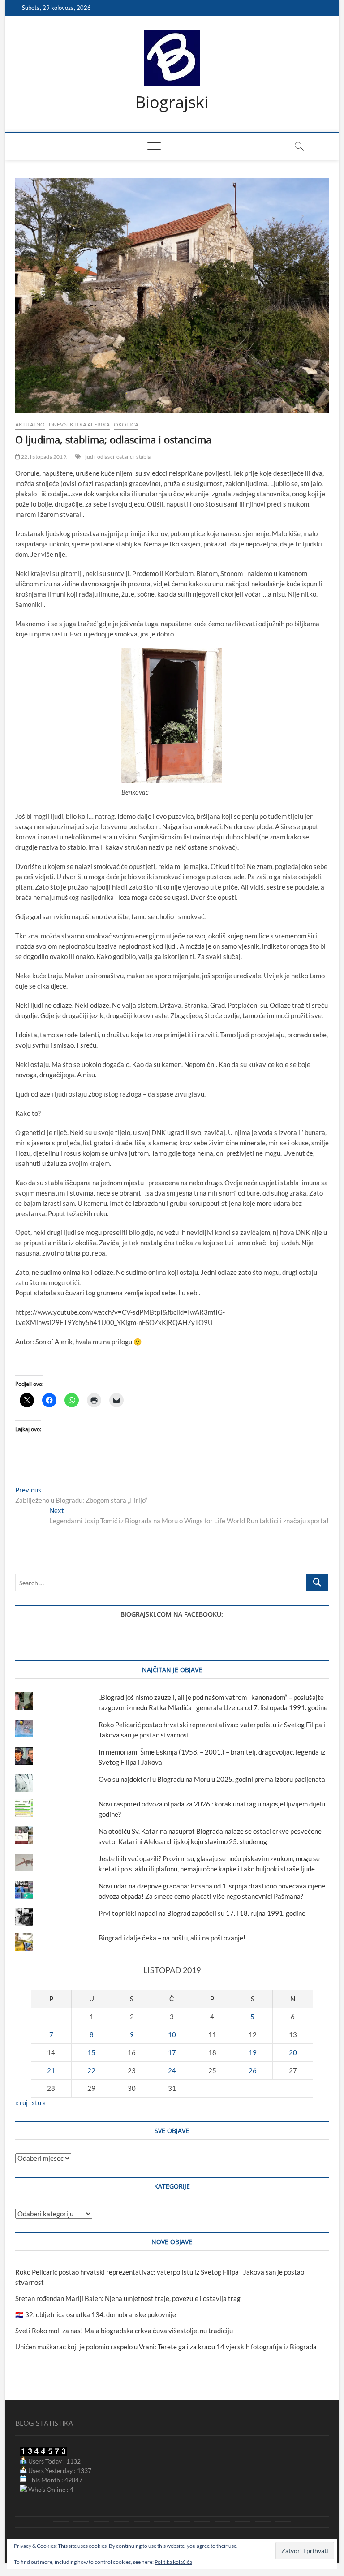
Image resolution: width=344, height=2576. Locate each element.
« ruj (21, 2103)
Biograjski (172, 102)
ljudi (90, 457)
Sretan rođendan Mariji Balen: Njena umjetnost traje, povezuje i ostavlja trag (128, 2298)
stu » (39, 2103)
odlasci (106, 457)
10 (172, 2034)
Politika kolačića (173, 2562)
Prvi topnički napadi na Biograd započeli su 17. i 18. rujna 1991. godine (202, 1913)
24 (172, 2070)
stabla (143, 457)
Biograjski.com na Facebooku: (172, 1614)
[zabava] (222, 2522)
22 (91, 2070)
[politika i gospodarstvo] (122, 2522)
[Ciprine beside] (263, 2522)
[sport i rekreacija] (162, 2522)
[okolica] (182, 2522)
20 (293, 2052)
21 (51, 2070)
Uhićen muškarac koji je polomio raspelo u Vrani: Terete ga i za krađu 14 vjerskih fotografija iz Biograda (166, 2347)
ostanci (125, 457)
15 (91, 2052)
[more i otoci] (142, 2522)
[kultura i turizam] (101, 2522)
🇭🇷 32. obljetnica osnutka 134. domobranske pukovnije (96, 2314)
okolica (126, 424)
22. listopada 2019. (44, 457)
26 (253, 2070)
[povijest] (81, 2522)
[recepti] (243, 2522)
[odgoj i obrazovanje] (202, 2522)
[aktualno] (61, 2522)
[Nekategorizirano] (283, 2522)
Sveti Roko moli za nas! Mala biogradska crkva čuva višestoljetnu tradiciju (124, 2331)
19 (253, 2052)
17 (172, 2052)
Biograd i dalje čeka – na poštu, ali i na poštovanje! (172, 1938)
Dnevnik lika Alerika (80, 424)
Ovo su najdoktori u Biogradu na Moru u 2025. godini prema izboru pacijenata (212, 1779)
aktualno (30, 424)
